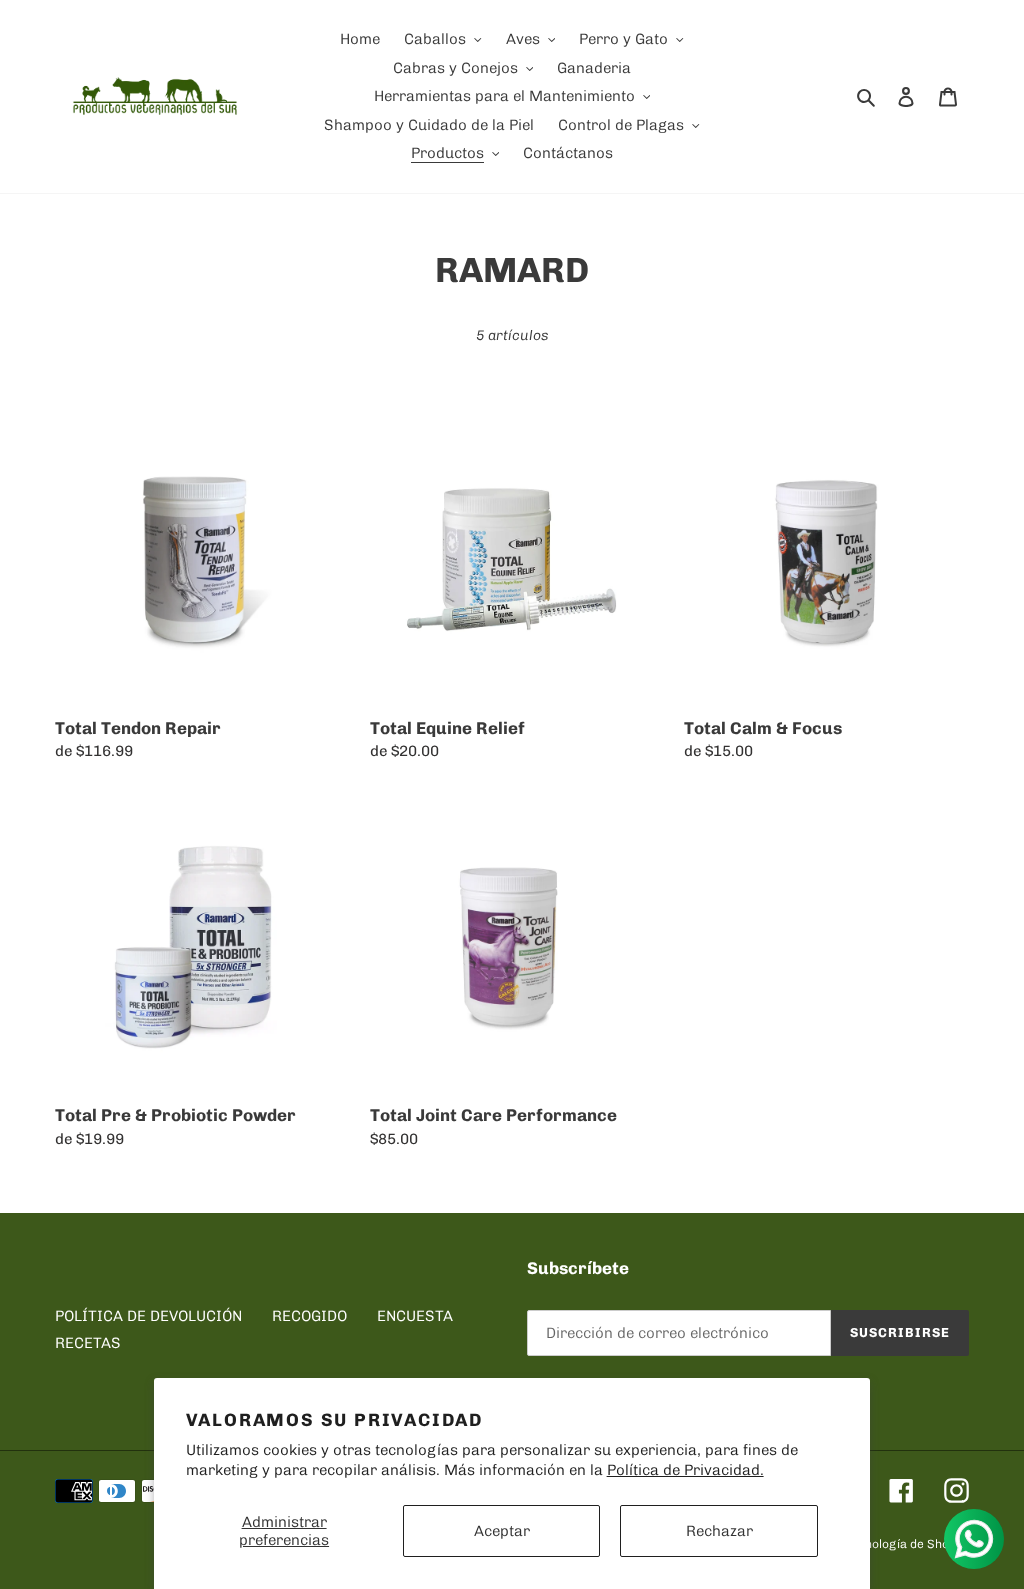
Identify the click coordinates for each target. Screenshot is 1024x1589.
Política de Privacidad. (685, 1470)
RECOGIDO (309, 1316)
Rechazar (719, 1531)
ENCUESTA (415, 1316)
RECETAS (88, 1343)
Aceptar (502, 1531)
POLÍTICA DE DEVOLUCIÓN (148, 1316)
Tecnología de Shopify (907, 1544)
